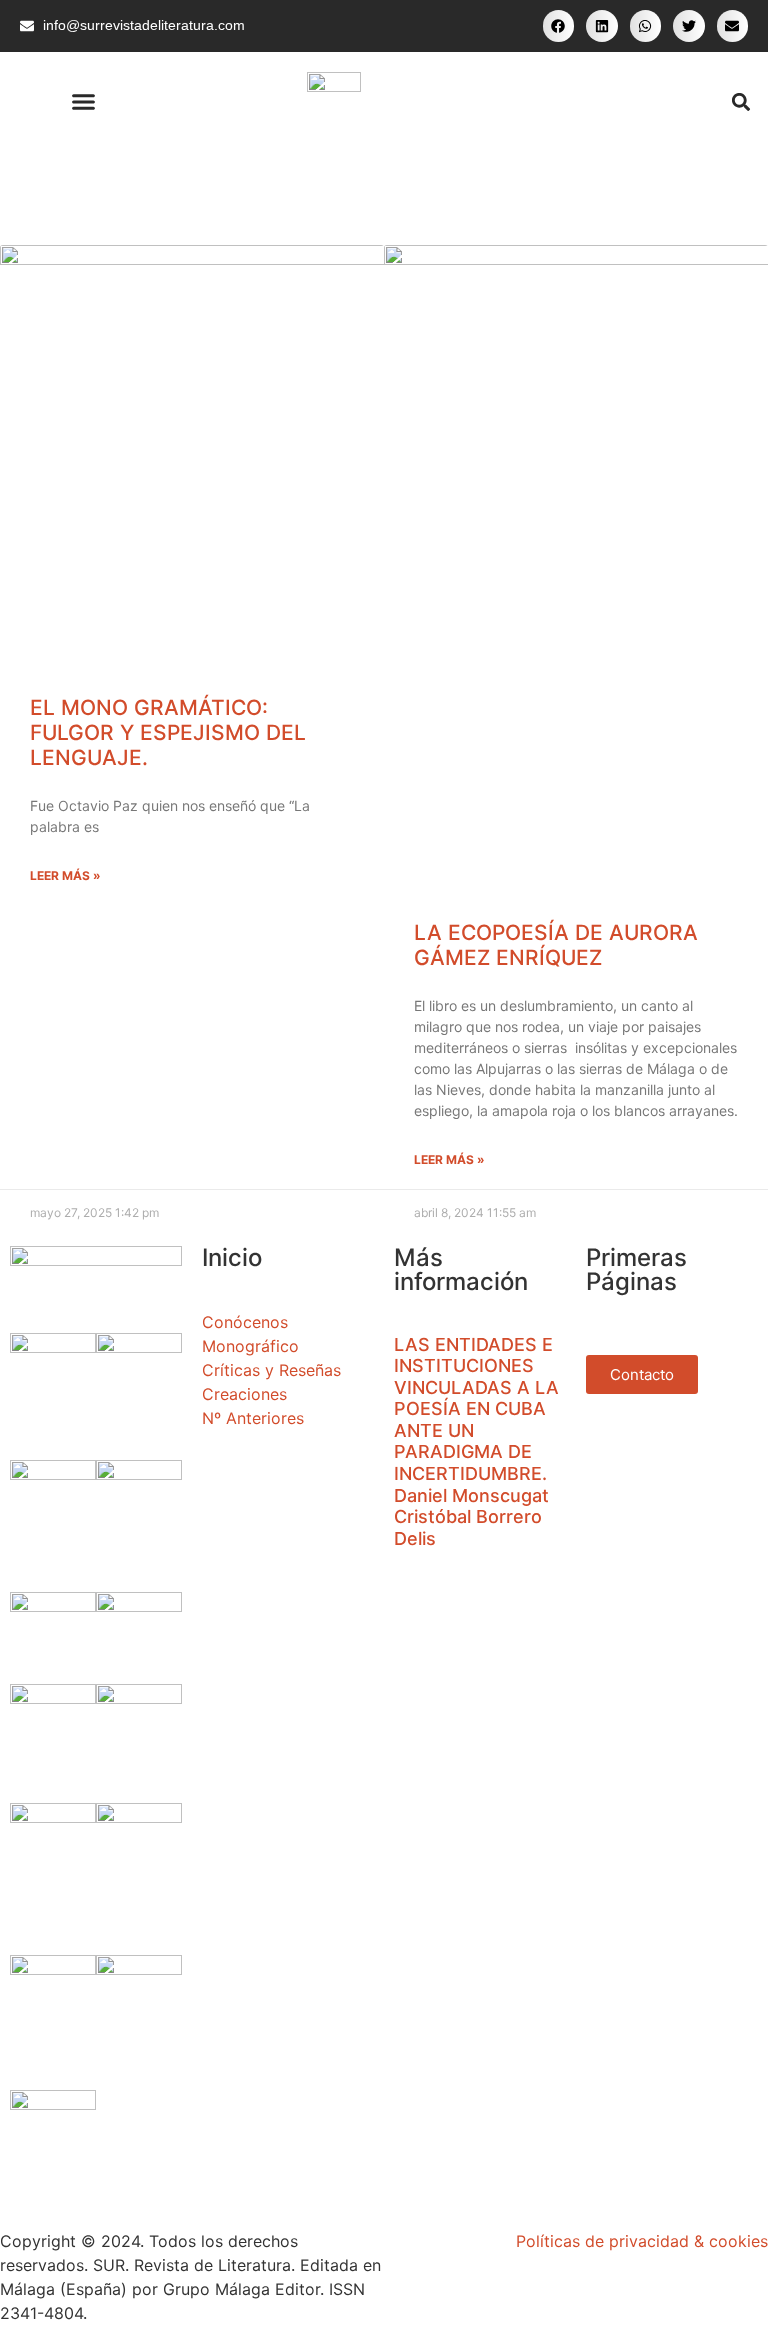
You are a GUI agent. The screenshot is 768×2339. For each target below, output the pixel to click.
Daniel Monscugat (471, 1495)
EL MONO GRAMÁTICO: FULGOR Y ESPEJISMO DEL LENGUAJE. (168, 732)
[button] (559, 26)
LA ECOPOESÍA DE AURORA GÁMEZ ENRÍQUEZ (556, 945)
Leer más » (65, 875)
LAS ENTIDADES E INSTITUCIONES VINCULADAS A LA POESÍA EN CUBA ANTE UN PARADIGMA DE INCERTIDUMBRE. (476, 1409)
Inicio (232, 1257)
